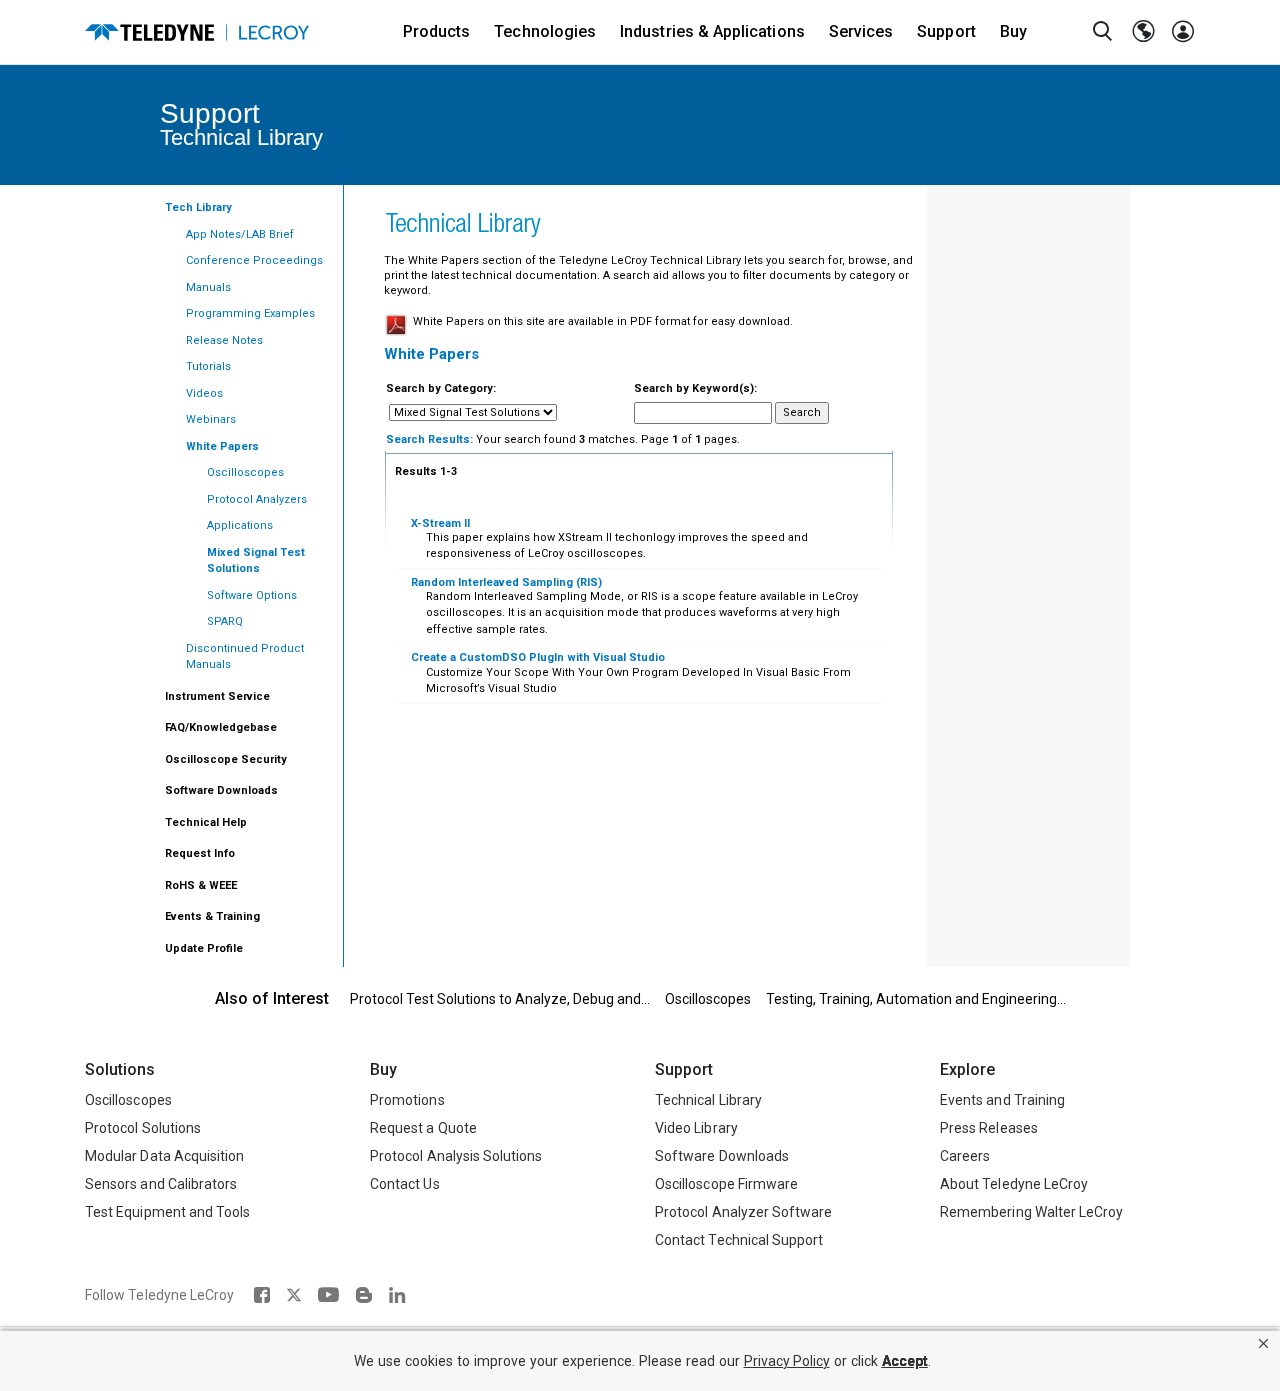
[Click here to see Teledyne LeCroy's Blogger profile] (363, 1295)
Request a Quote (423, 1128)
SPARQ (225, 621)
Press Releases (989, 1128)
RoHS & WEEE (201, 885)
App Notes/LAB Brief (240, 234)
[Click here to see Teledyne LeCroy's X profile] (294, 1295)
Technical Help (206, 822)
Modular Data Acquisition (164, 1156)
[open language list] (1143, 32)
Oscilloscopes (245, 472)
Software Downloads (221, 790)
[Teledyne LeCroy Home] (197, 32)
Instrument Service (217, 696)
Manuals (208, 287)
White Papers (222, 446)
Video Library (696, 1128)
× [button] (1263, 1343)
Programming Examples (250, 313)
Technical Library (708, 1100)
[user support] (1183, 32)
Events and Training (1002, 1100)
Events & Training (212, 916)
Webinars (211, 419)
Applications (240, 525)
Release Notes (224, 340)
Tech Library (198, 207)
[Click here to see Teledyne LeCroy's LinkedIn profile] (397, 1295)
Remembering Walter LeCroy (1031, 1212)
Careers (965, 1156)
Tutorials (208, 366)
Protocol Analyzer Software (743, 1212)
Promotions (407, 1100)
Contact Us (405, 1184)
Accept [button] (905, 1361)
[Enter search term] (1103, 32)
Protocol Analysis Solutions (456, 1156)
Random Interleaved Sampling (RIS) (506, 582)
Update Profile (204, 948)
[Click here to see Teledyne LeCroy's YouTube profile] (328, 1295)
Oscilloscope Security (226, 759)
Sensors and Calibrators (161, 1184)
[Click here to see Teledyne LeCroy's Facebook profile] (261, 1295)
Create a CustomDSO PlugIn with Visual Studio (538, 657)
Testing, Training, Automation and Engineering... (916, 999)
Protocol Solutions (143, 1128)
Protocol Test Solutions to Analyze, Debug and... (500, 999)
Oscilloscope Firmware (726, 1184)
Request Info (200, 853)
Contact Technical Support (739, 1240)
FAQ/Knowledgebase (221, 727)
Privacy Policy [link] (787, 1361)
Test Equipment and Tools (167, 1212)
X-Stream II (440, 523)
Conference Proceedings (254, 260)
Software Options (252, 595)
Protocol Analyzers (257, 499)
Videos (204, 393)
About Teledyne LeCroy (1014, 1184)
